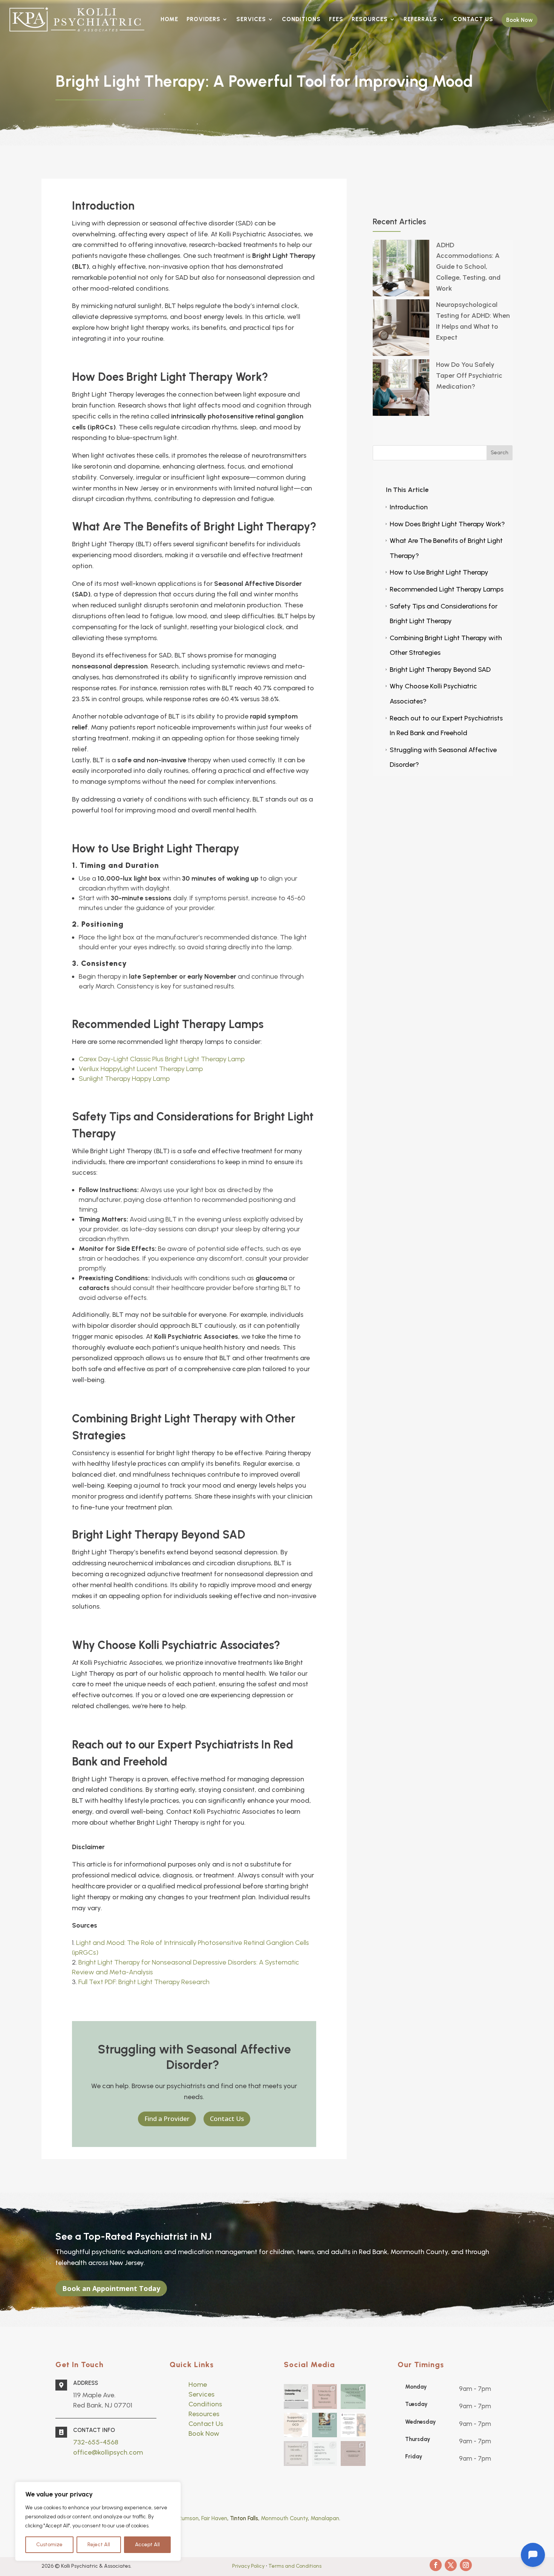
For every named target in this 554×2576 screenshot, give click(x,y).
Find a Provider (167, 2119)
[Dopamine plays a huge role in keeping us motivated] (353, 2397)
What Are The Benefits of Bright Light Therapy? (443, 548)
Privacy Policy (249, 2566)
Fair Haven (214, 2518)
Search (500, 453)
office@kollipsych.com (108, 2452)
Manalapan (325, 2518)
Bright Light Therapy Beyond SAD (437, 670)
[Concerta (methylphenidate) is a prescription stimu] (296, 2397)
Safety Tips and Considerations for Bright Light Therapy (441, 614)
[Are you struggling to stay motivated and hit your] (296, 2453)
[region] (98, 2521)
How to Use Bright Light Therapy (436, 572)
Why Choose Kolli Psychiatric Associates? (431, 694)
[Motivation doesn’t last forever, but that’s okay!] (324, 2425)
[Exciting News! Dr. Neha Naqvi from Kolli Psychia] (353, 2425)
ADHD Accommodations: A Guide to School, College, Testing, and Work (468, 267)
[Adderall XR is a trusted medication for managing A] (353, 2453)
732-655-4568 (96, 2442)
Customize (49, 2545)
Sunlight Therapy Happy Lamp (124, 1079)
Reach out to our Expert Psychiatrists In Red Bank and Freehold (443, 726)
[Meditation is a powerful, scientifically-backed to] (324, 2453)
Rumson (189, 2518)
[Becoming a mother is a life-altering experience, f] (296, 2425)
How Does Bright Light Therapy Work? (445, 524)
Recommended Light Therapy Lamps (444, 589)
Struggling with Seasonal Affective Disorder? (440, 757)
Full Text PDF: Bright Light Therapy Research (144, 1982)
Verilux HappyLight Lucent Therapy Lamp (141, 1069)
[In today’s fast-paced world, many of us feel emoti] (324, 2397)
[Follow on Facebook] (436, 2565)
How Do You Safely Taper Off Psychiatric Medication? (469, 375)
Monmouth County (284, 2518)
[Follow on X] (451, 2565)
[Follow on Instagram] (466, 2565)
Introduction (406, 507)
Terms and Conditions (295, 2566)
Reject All (99, 2545)
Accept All (147, 2545)
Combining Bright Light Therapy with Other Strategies (443, 645)
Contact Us (227, 2119)
